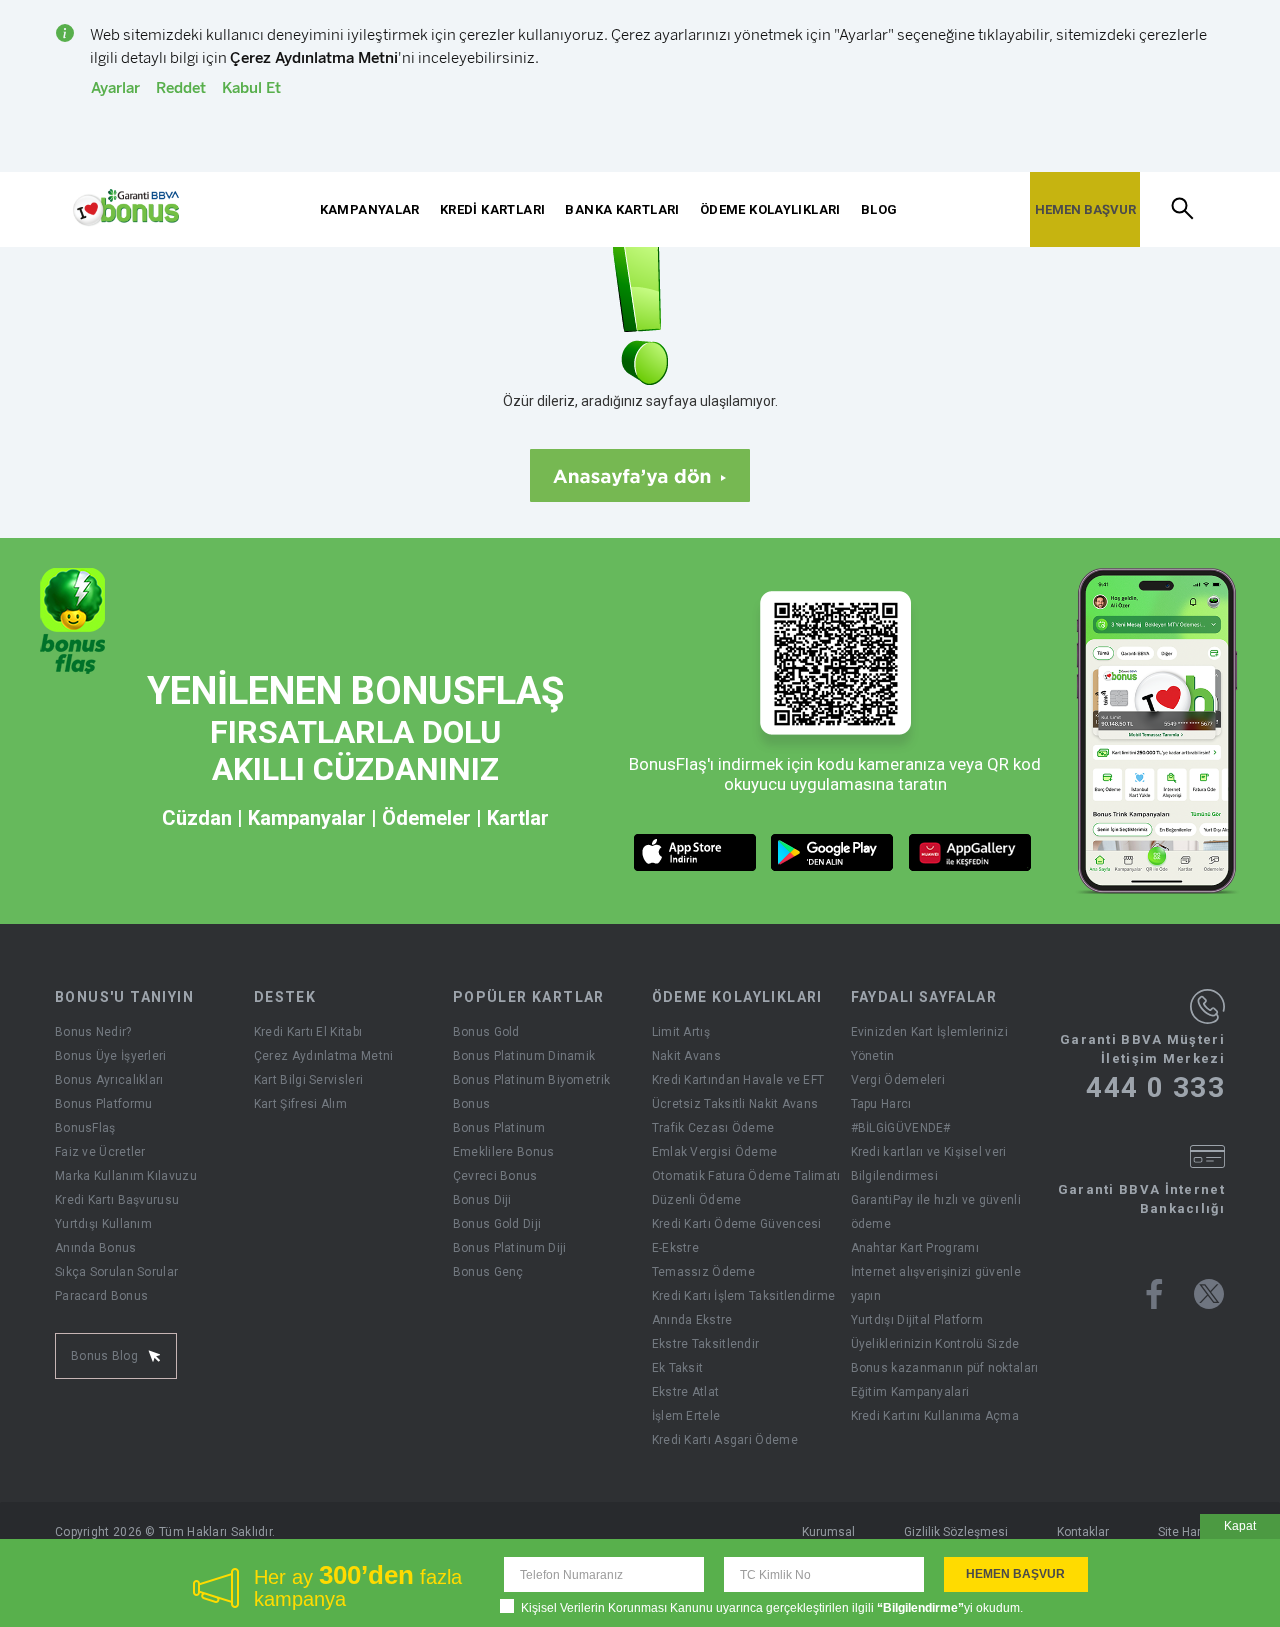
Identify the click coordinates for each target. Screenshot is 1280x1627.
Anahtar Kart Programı (915, 1248)
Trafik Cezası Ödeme (713, 1128)
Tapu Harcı (881, 1104)
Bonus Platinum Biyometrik (532, 1080)
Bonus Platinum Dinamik (524, 1056)
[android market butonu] (832, 852)
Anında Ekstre (692, 1320)
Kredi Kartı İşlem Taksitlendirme (744, 1296)
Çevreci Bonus (495, 1176)
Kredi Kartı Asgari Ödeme (725, 1440)
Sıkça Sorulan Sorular (116, 1272)
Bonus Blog (104, 1356)
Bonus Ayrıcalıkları (109, 1080)
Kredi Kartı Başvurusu (117, 1200)
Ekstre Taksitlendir (706, 1344)
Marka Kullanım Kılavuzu (126, 1176)
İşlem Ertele (686, 1416)
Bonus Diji (482, 1200)
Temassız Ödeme (703, 1272)
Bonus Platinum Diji (510, 1248)
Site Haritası (1191, 1532)
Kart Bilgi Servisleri (308, 1080)
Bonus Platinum (499, 1128)
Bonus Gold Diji (497, 1224)
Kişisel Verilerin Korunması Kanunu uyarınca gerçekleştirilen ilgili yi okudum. (772, 1608)
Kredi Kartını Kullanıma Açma (935, 1416)
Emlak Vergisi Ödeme (715, 1152)
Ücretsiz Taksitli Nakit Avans (735, 1104)
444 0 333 (1155, 1088)
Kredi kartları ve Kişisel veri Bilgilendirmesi (929, 1164)
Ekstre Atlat (686, 1392)
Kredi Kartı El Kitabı (308, 1032)
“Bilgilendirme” (920, 1608)
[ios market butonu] (695, 852)
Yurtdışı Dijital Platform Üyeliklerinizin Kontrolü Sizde (935, 1332)
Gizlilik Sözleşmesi (956, 1532)
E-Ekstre (675, 1248)
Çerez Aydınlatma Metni (324, 1056)
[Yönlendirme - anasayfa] (126, 208)
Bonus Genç (488, 1272)
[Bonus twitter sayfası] (1209, 1294)
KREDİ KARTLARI (492, 209)
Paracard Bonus (101, 1296)
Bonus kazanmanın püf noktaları (945, 1368)
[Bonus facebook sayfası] (1154, 1294)
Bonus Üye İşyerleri (111, 1056)
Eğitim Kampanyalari (910, 1392)
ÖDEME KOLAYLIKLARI (770, 209)
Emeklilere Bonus (504, 1152)
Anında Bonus (96, 1248)
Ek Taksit (678, 1368)
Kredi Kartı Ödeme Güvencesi (737, 1224)
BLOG (879, 209)
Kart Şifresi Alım (300, 1104)
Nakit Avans (686, 1056)
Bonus (472, 1104)
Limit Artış (681, 1032)
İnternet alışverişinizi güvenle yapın (936, 1284)
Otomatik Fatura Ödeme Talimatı (746, 1176)
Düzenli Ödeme (697, 1200)
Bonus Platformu (104, 1104)
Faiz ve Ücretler (100, 1152)
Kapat (1240, 1526)
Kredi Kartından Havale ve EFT (738, 1080)
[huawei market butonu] (970, 852)
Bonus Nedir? (93, 1032)
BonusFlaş (85, 1128)
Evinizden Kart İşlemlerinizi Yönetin (929, 1044)
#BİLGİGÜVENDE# (901, 1128)
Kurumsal (828, 1532)
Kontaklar (1083, 1532)
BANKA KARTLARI (622, 209)
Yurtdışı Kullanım (103, 1224)
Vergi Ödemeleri (898, 1080)
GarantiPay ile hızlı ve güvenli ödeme (936, 1212)
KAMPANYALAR (370, 209)
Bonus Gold (486, 1032)
